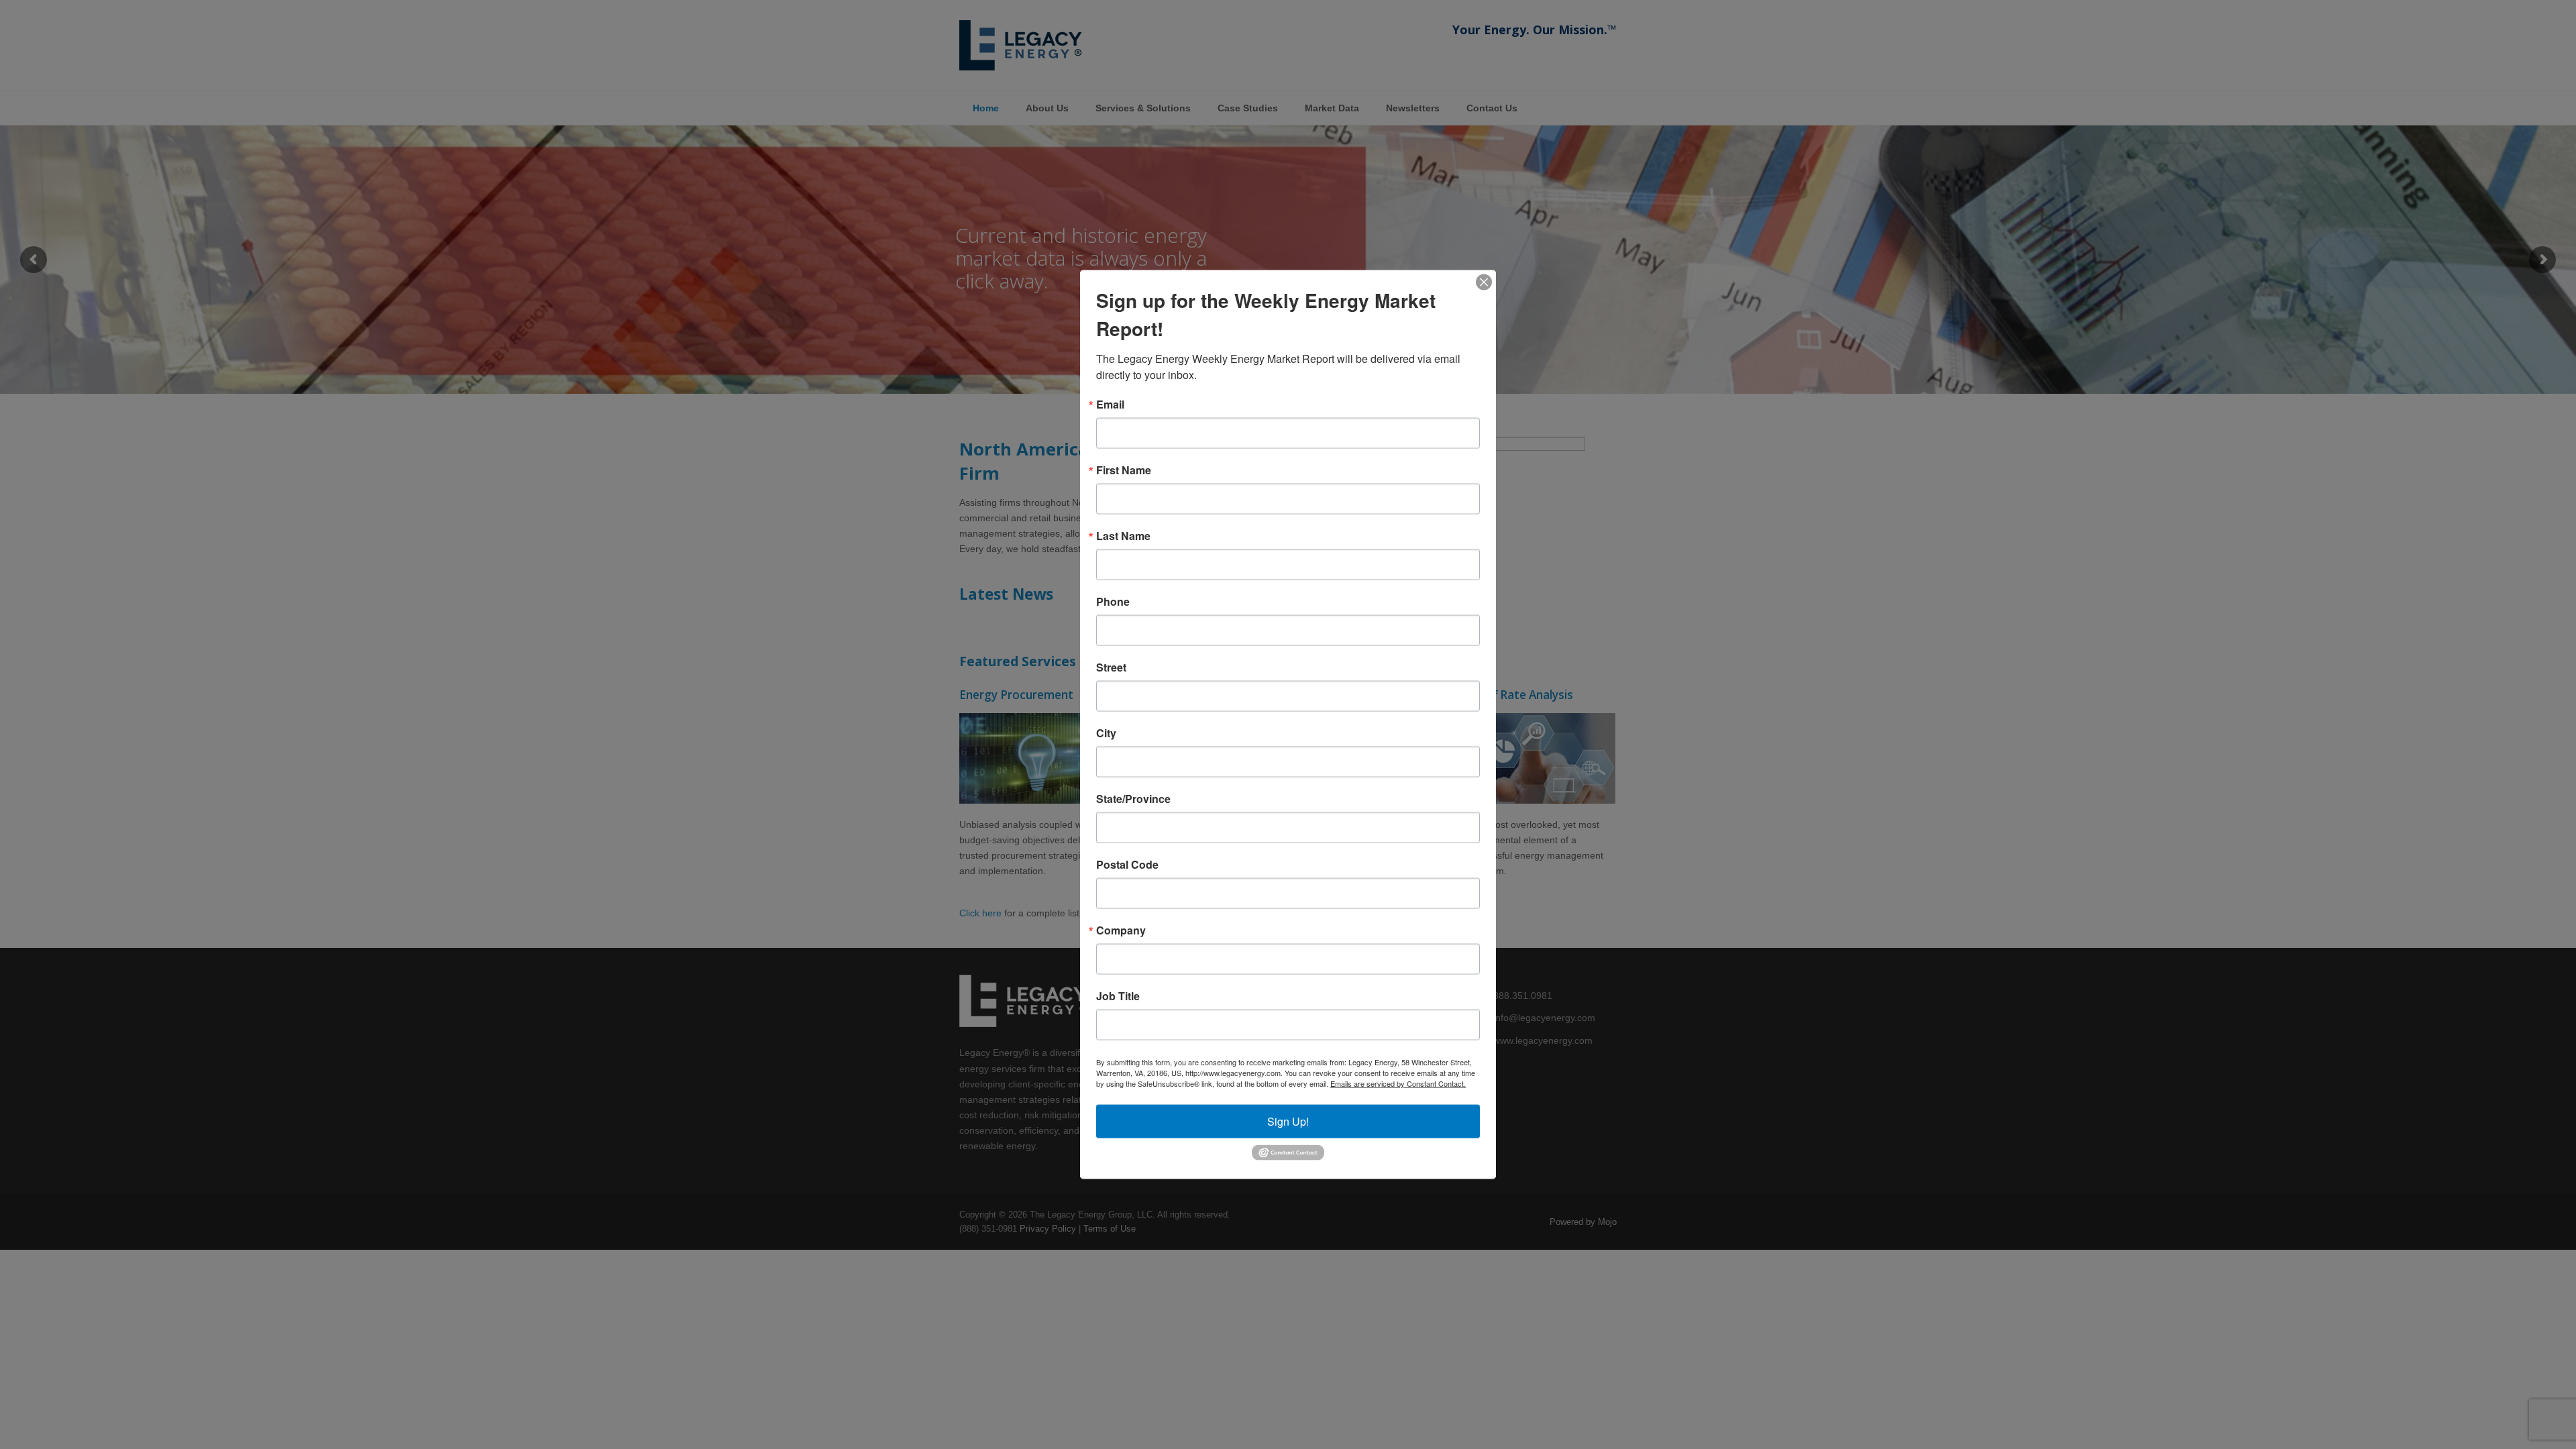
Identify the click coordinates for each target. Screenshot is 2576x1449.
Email (1110, 405)
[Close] (1484, 282)
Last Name (1123, 536)
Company (1121, 930)
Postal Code (1127, 865)
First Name (1124, 470)
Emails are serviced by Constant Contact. (1398, 1083)
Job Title (1118, 996)
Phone (1113, 602)
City (1106, 733)
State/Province (1133, 799)
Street (1111, 667)
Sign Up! (1288, 1121)
